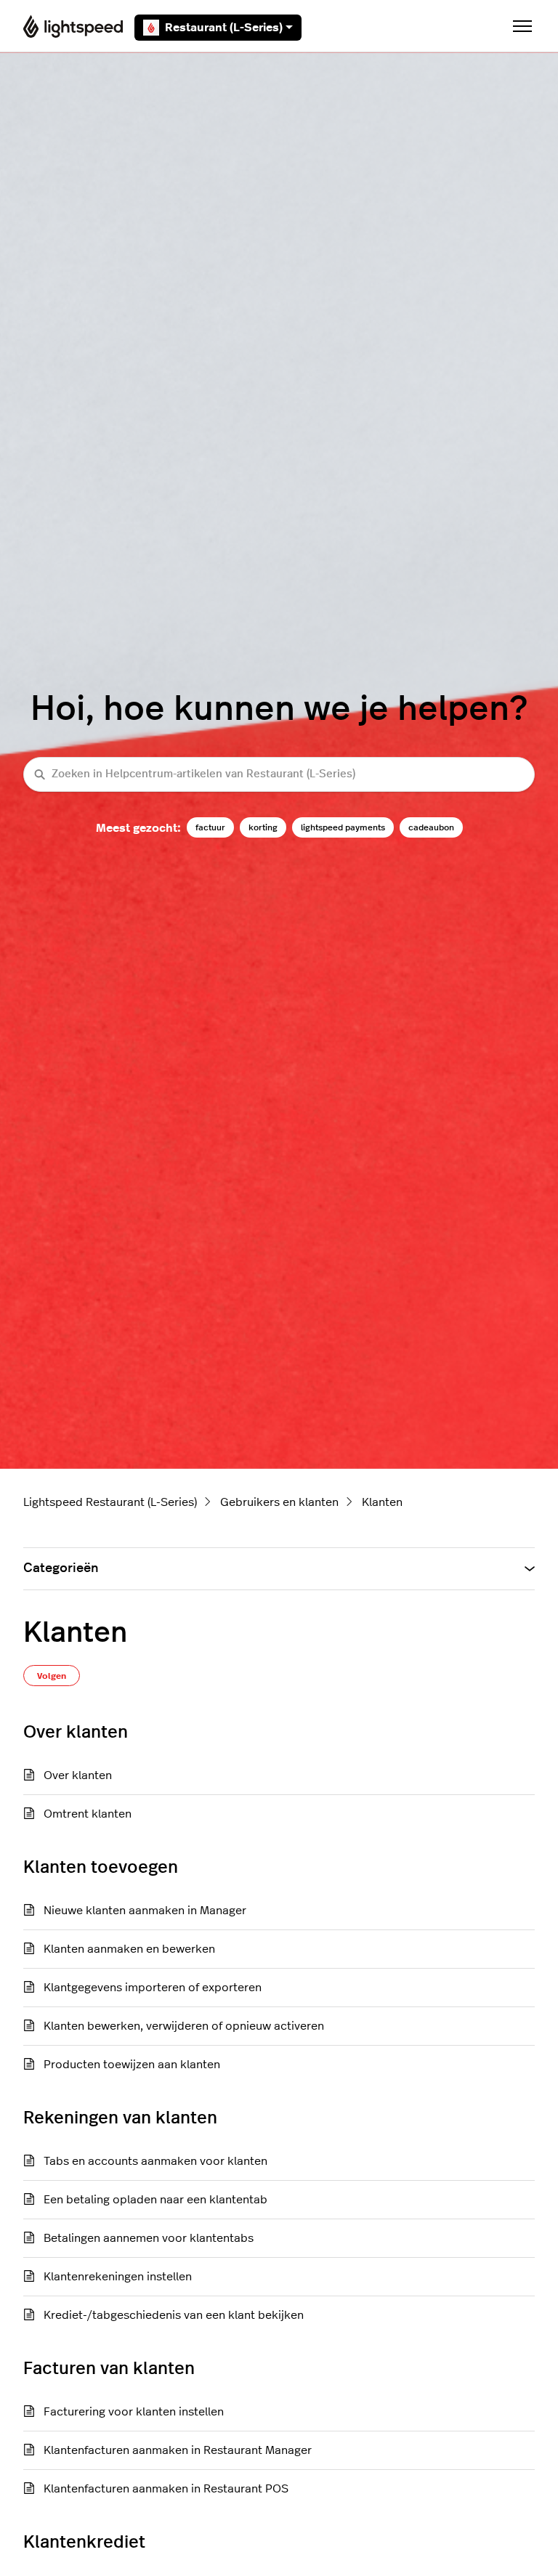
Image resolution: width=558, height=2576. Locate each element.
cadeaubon (431, 827)
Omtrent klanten (88, 1814)
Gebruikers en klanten (279, 1502)
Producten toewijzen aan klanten (132, 2065)
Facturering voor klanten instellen (134, 2412)
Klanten (382, 1502)
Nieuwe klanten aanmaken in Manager (145, 1911)
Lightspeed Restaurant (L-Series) (110, 1502)
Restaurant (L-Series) (224, 28)
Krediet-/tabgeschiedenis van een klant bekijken (174, 2315)
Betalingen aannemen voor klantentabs (149, 2238)
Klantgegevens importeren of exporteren (153, 1988)
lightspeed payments (343, 827)
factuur (210, 827)
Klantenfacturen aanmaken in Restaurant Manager (178, 2450)
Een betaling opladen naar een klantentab (155, 2200)
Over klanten (78, 1775)
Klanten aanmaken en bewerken (129, 1949)
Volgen (52, 1676)
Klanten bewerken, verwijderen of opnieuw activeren (184, 2026)
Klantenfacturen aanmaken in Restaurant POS (166, 2489)
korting (263, 827)
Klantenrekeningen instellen (118, 2277)
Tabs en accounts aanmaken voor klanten (155, 2161)
